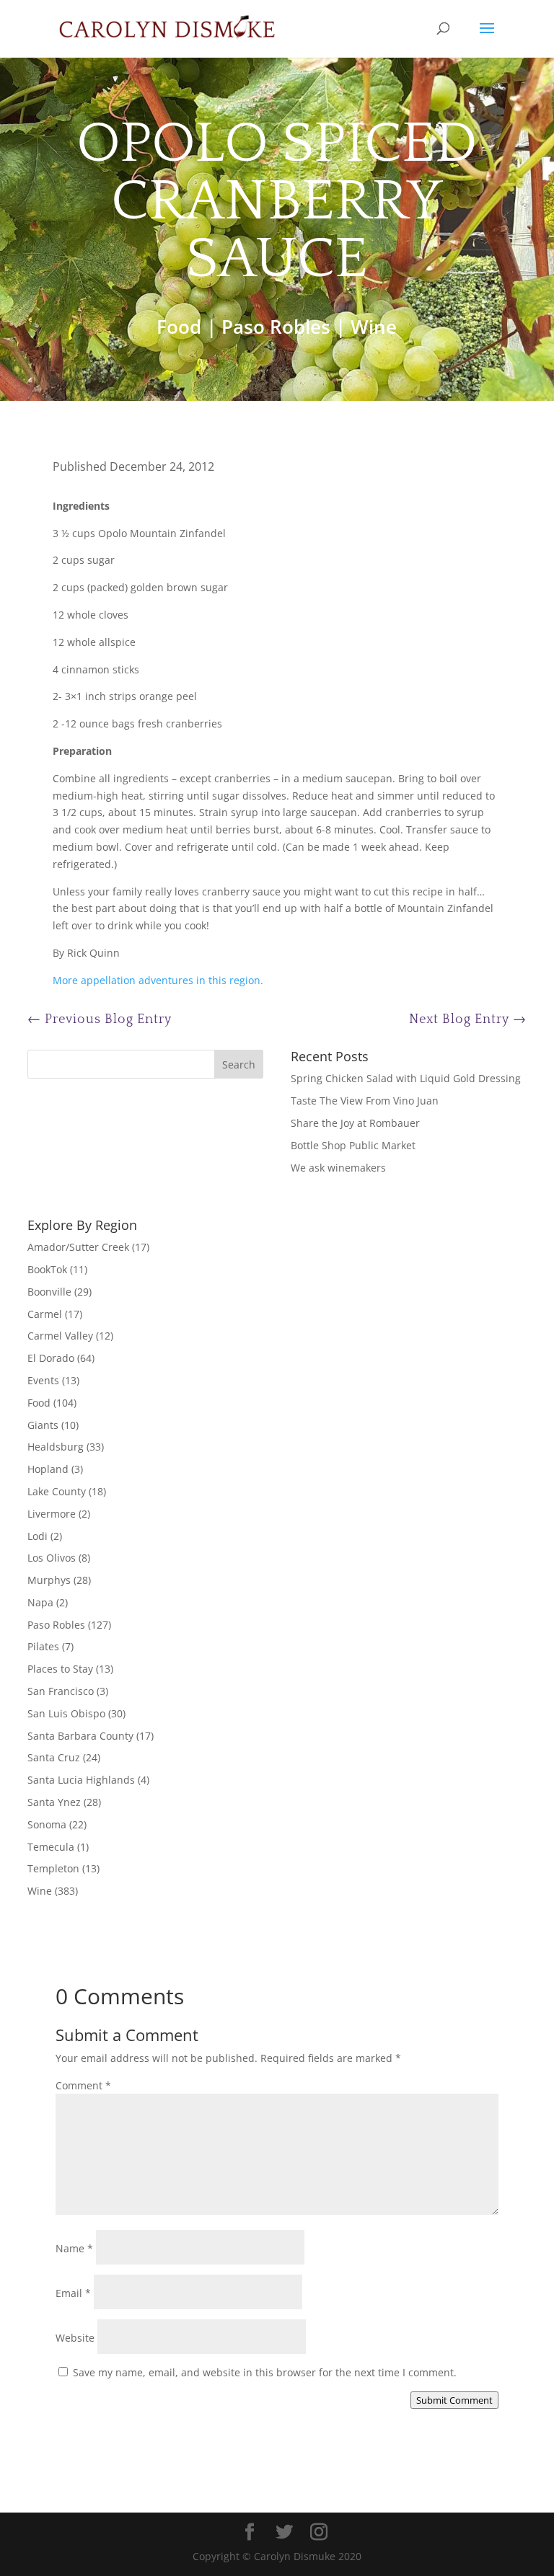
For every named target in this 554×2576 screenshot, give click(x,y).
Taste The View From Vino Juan (365, 1101)
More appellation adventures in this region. (158, 980)
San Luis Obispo (66, 1713)
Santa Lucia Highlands (81, 1780)
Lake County (57, 1491)
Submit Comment (454, 2400)
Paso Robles (276, 327)
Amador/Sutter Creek (78, 1247)
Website (75, 2338)
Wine (374, 327)
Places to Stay (60, 1669)
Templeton (53, 1868)
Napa (40, 1602)
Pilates (43, 1646)
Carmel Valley (60, 1336)
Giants (43, 1425)
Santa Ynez (54, 1802)
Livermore (52, 1514)
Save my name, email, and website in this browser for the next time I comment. (265, 2372)
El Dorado (51, 1358)
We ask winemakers (338, 1168)
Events (43, 1380)
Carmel (45, 1314)
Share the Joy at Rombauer (355, 1123)
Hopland (48, 1469)
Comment (83, 2085)
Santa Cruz (54, 1757)
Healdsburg (56, 1447)
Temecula (51, 1847)
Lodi (38, 1536)
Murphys (49, 1580)
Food (179, 327)
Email (73, 2293)
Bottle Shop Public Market (353, 1145)
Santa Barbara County (80, 1736)
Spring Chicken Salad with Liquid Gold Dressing (406, 1078)
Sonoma (47, 1824)
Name (74, 2248)
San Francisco (61, 1691)
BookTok (47, 1269)
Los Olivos (52, 1558)
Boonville (49, 1292)
